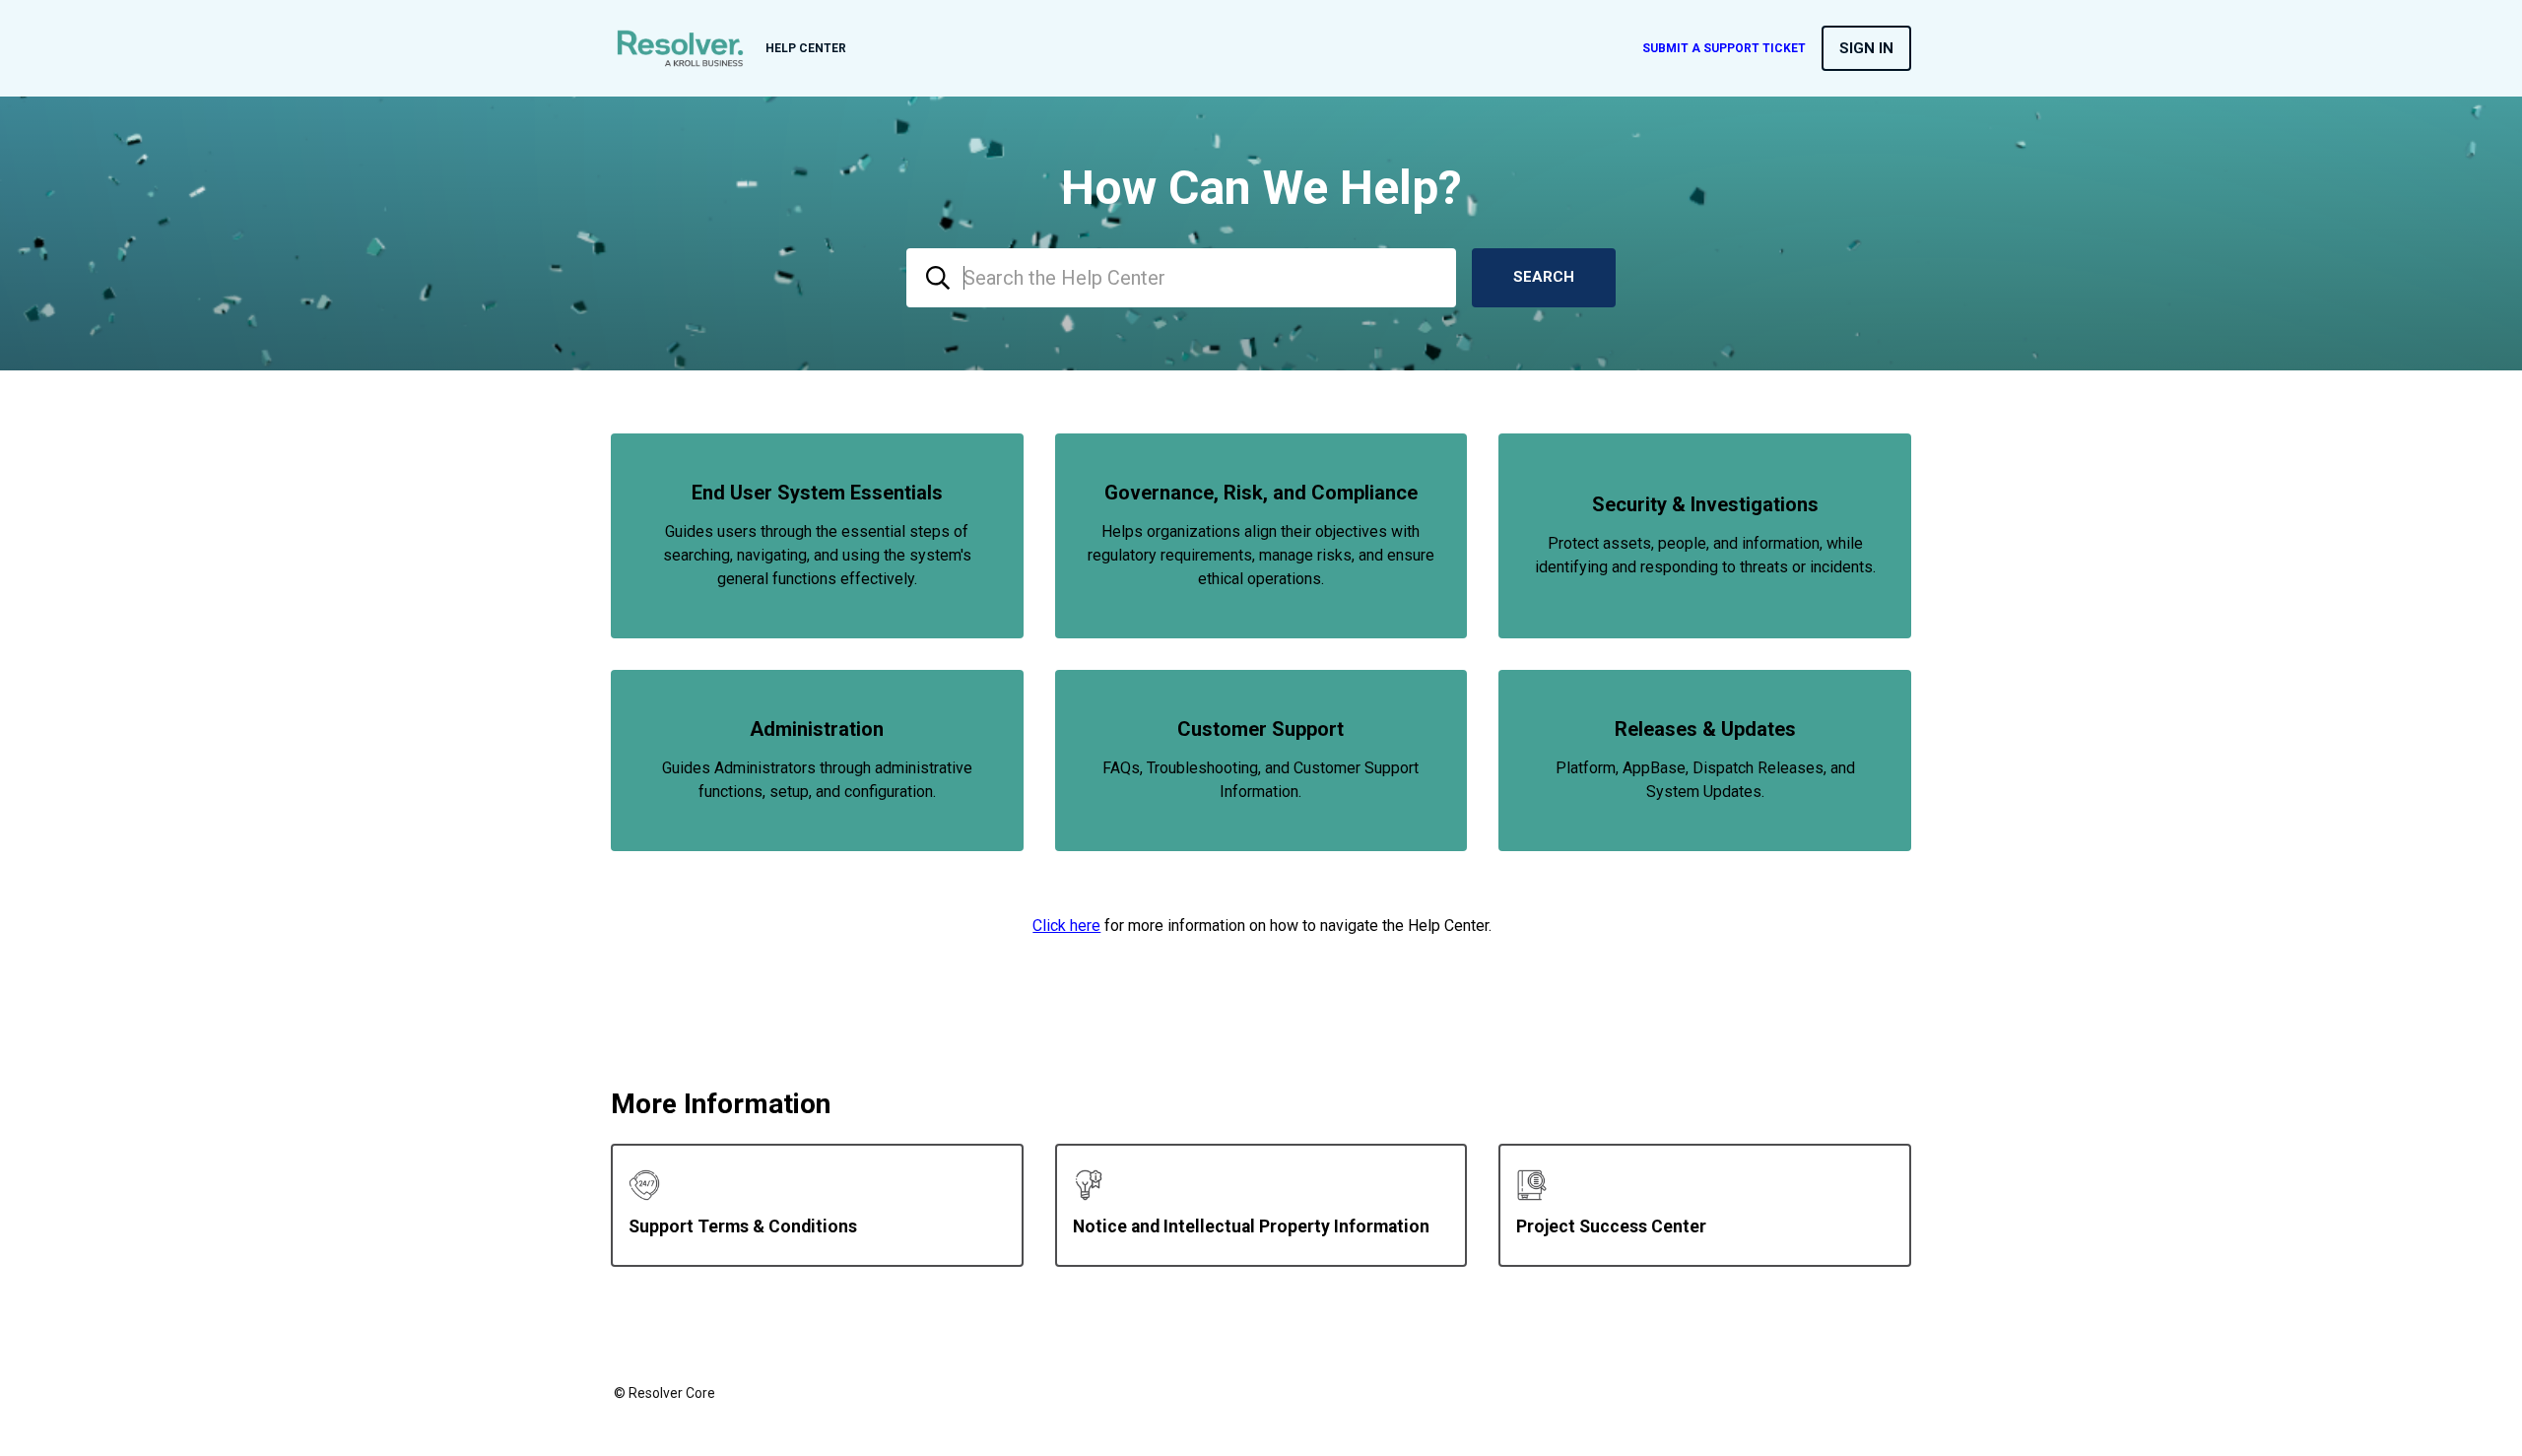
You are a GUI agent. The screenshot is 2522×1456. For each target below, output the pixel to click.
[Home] (680, 48)
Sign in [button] (1866, 48)
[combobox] (1181, 278)
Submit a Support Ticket (1724, 48)
